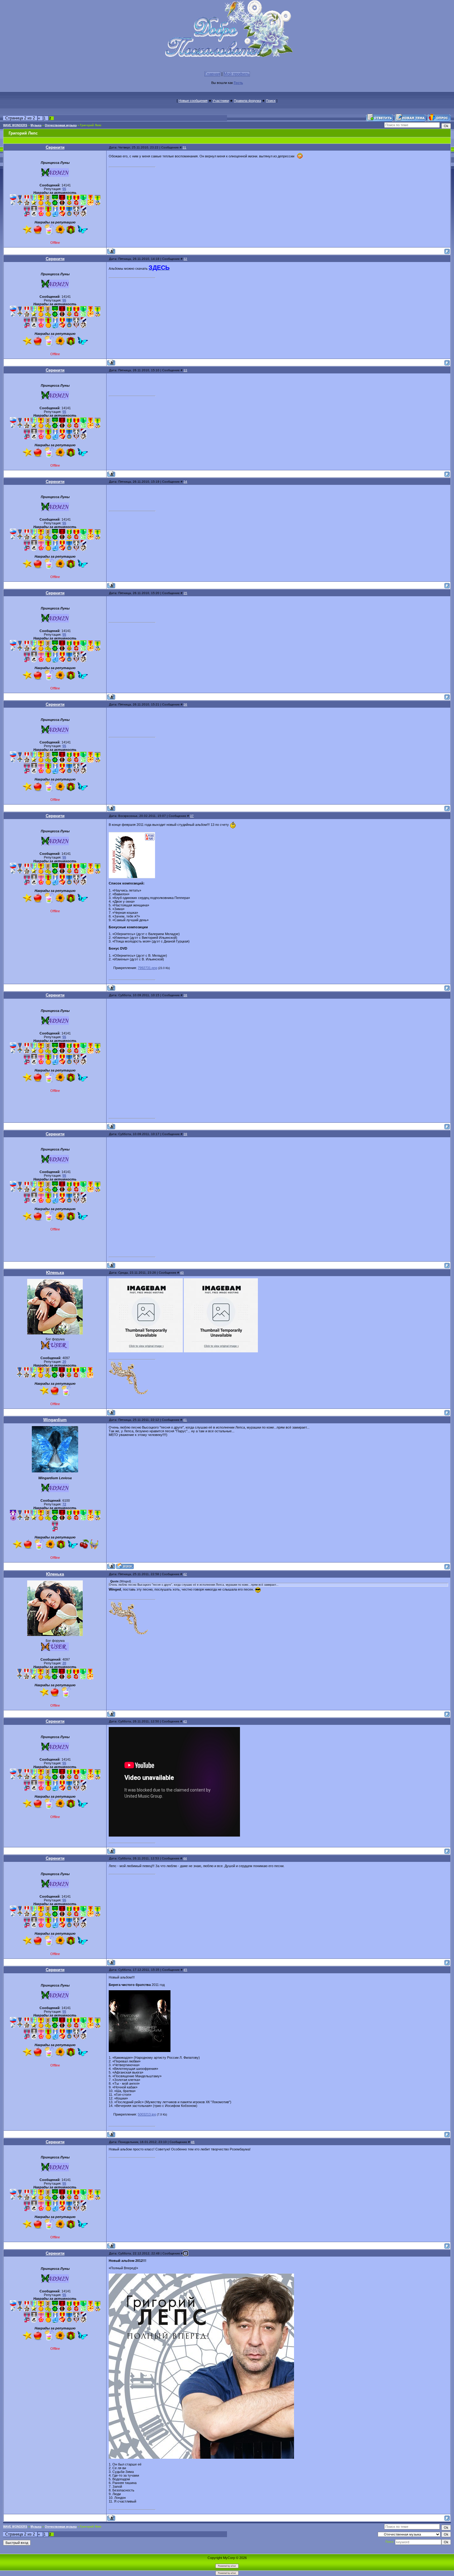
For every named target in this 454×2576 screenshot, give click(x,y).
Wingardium (55, 1420)
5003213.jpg (147, 2114)
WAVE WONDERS (15, 125)
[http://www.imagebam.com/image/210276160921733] (146, 1351)
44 (185, 1858)
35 (185, 593)
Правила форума (247, 101)
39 (185, 1134)
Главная (212, 74)
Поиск (271, 101)
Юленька (55, 1273)
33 (185, 370)
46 (193, 2142)
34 (185, 482)
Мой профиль (237, 74)
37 (192, 816)
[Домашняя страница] (125, 1566)
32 (185, 259)
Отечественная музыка (61, 125)
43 (185, 1721)
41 (185, 1420)
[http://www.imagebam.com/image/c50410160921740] (221, 1351)
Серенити (55, 147)
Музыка (36, 125)
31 (184, 147)
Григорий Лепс (91, 125)
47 (186, 2253)
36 (185, 704)
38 (185, 995)
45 (185, 1970)
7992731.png (147, 968)
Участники (221, 101)
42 (185, 1574)
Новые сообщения (193, 101)
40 (182, 1273)
